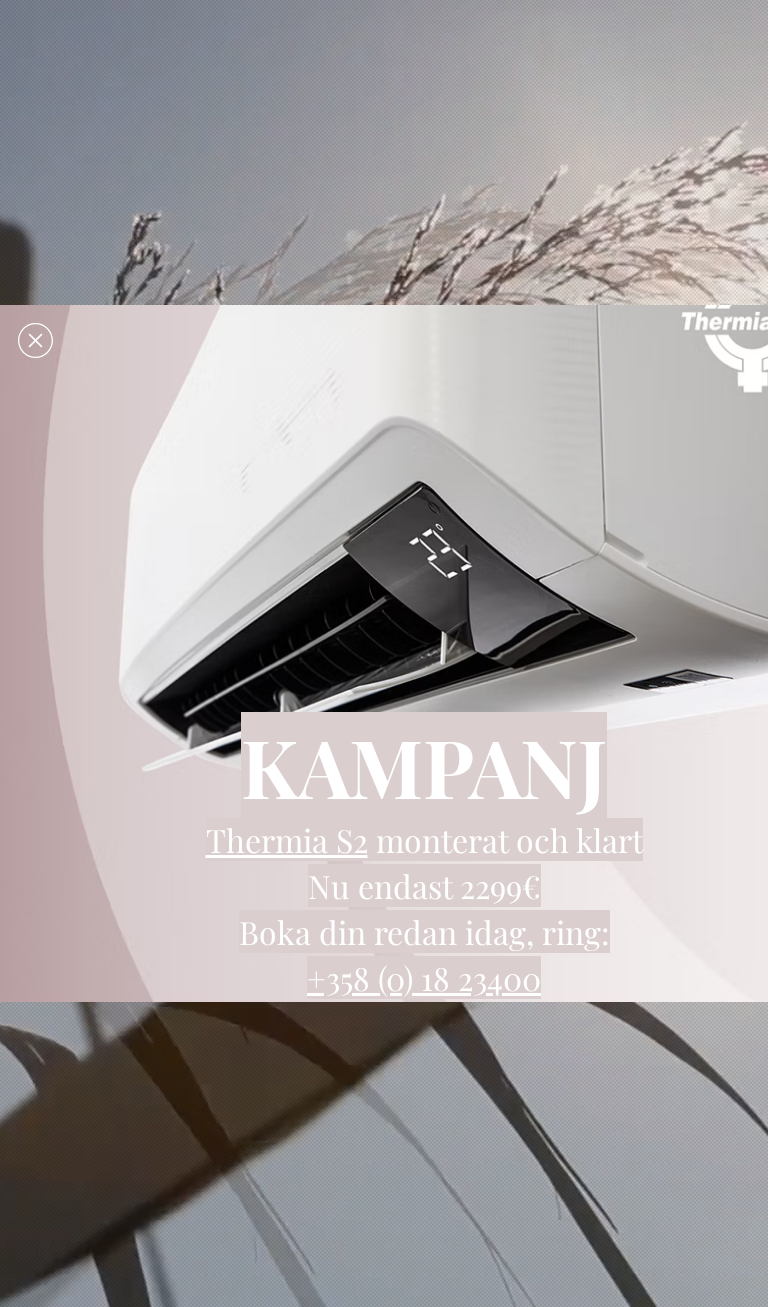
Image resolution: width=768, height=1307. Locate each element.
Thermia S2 (287, 839)
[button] (35, 340)
